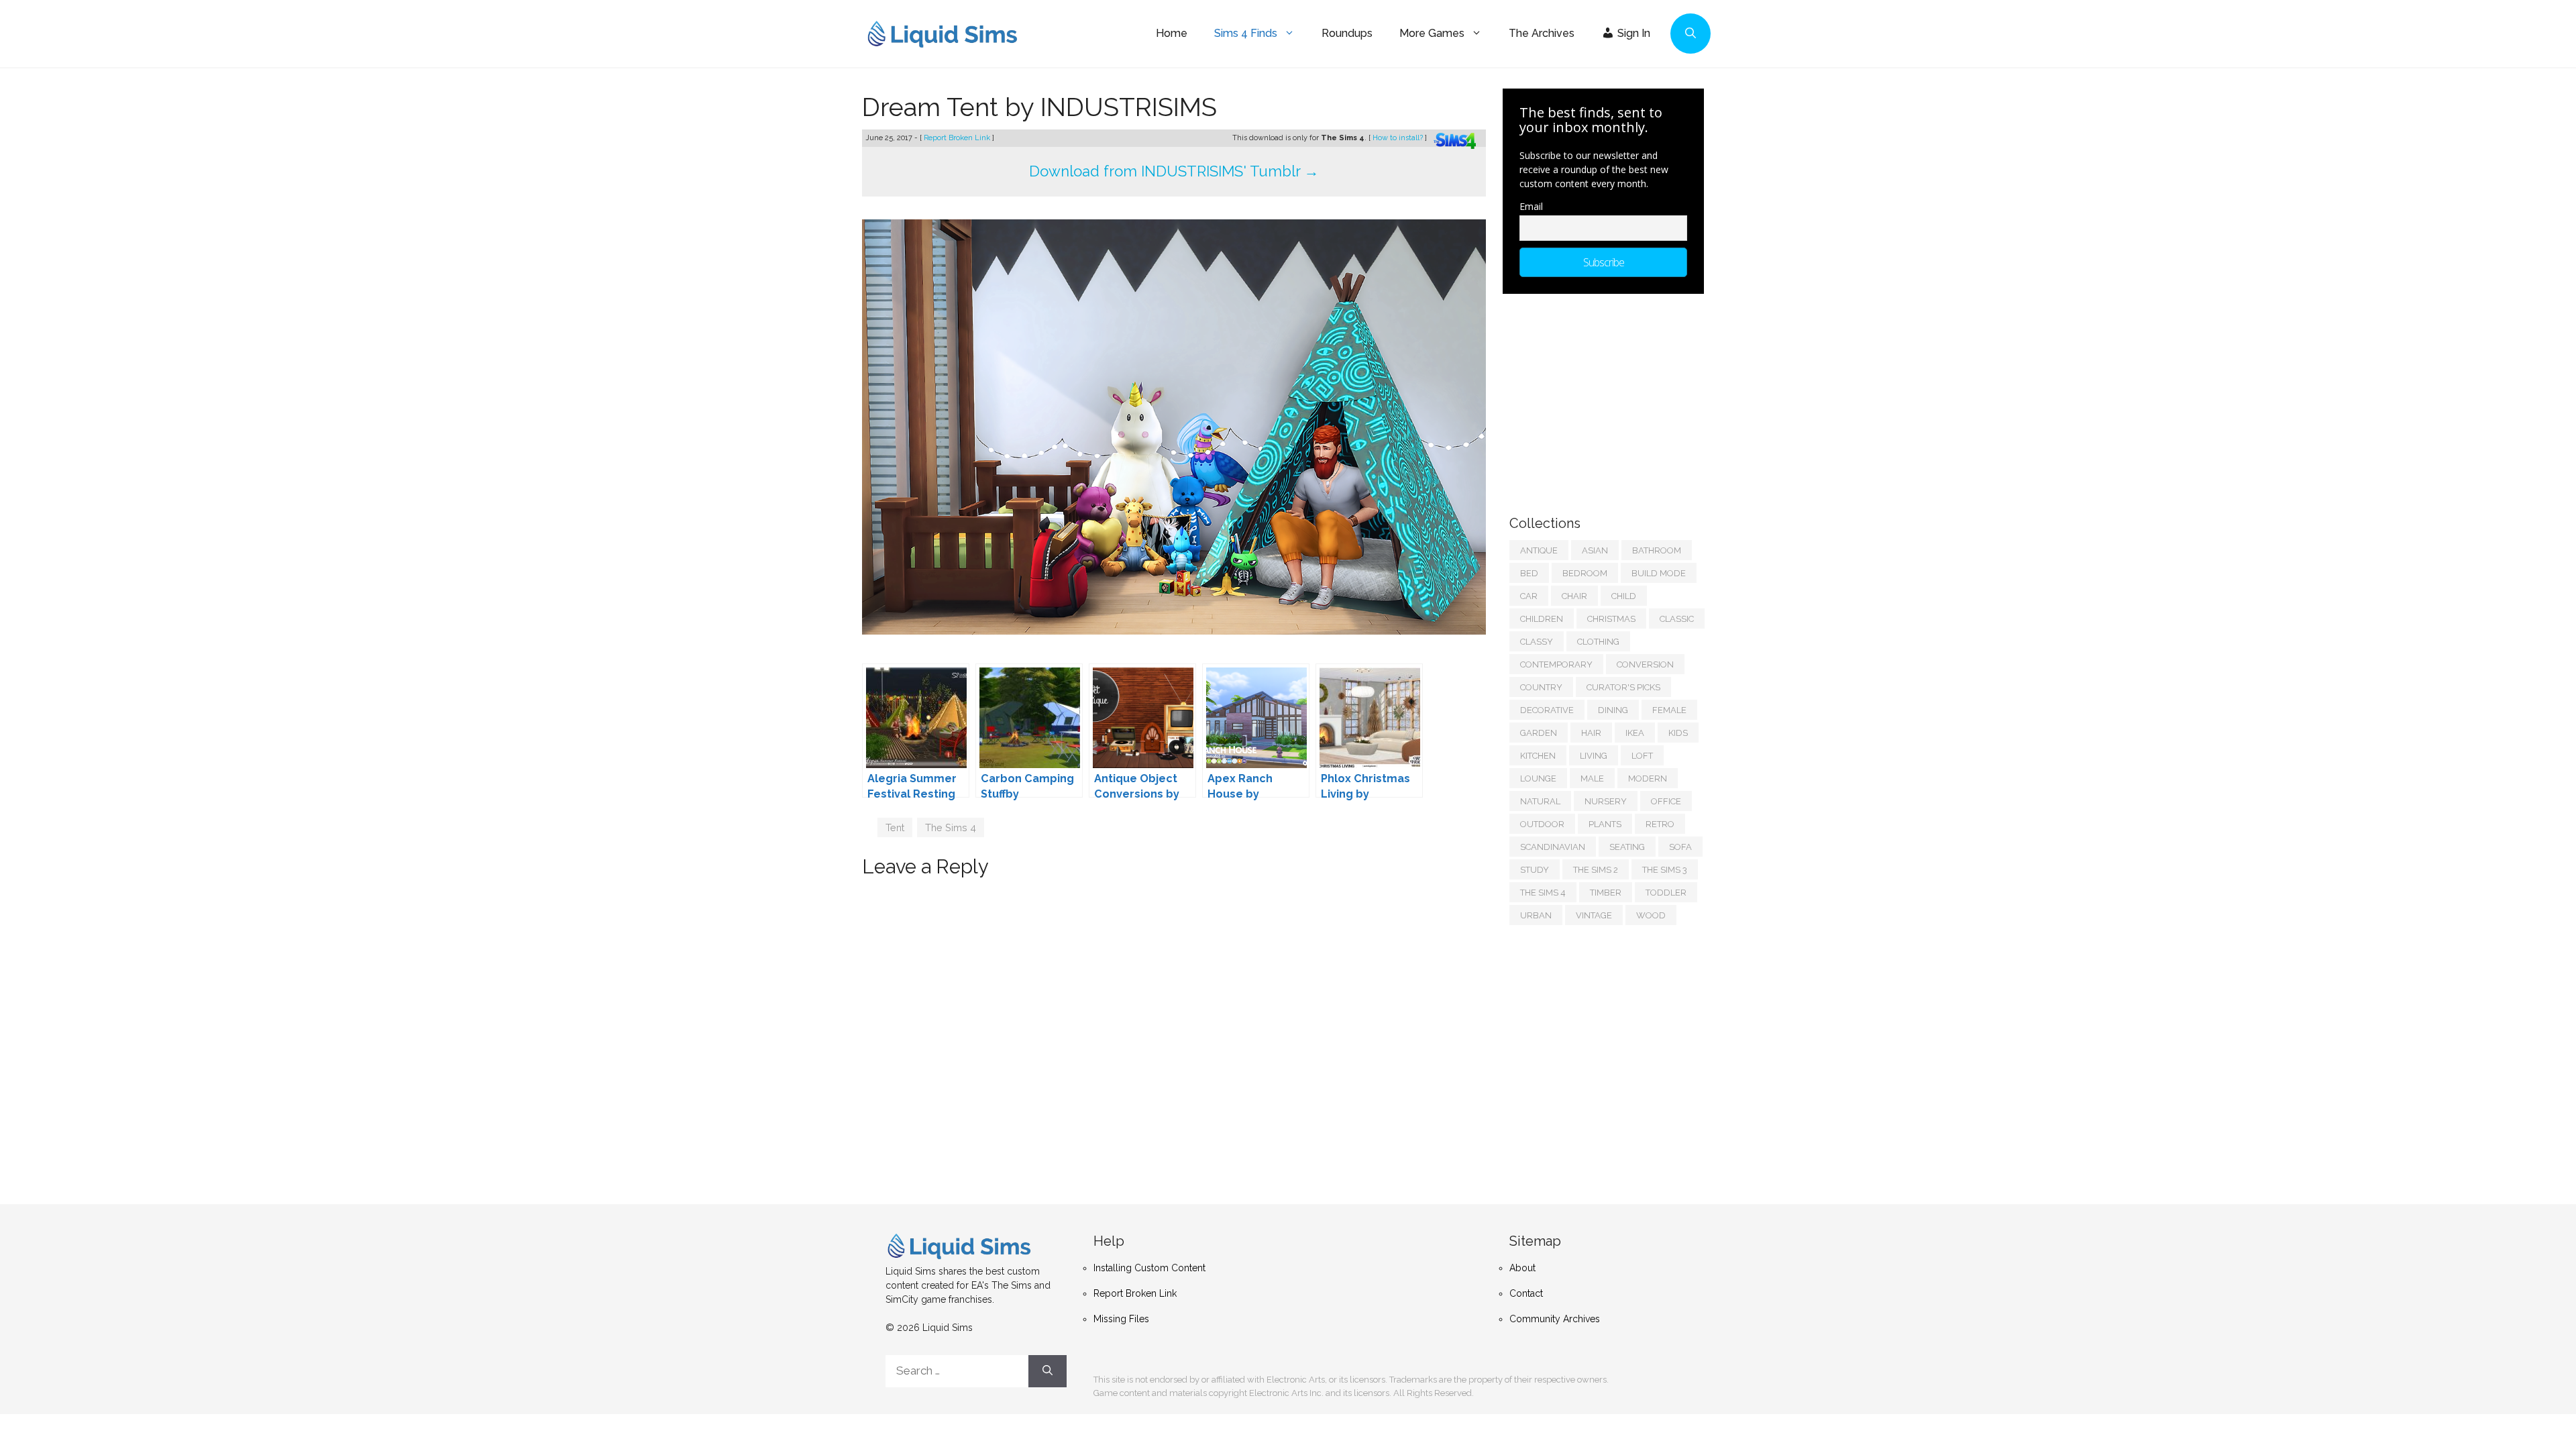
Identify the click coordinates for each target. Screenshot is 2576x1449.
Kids (1678, 733)
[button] (1690, 34)
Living (1594, 756)
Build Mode (1659, 573)
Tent (895, 827)
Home (1172, 33)
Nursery (1606, 801)
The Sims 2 (1596, 870)
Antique (1539, 550)
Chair (1574, 596)
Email (1531, 206)
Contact (1526, 1293)
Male (1592, 779)
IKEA (1635, 733)
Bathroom (1657, 550)
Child (1624, 596)
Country (1541, 687)
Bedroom (1585, 573)
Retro (1660, 824)
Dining (1613, 710)
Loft (1642, 756)
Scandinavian (1553, 847)
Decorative (1547, 710)
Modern (1648, 779)
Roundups (1347, 33)
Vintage (1594, 915)
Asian (1595, 550)
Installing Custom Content (1149, 1268)
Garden (1539, 733)
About (1522, 1268)
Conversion (1645, 664)
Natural (1540, 801)
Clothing (1598, 642)
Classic (1677, 619)
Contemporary (1556, 664)
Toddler (1666, 893)
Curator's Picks (1623, 687)
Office (1666, 801)
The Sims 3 (1665, 870)
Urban (1536, 915)
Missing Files (1121, 1319)
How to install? (1399, 138)
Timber (1606, 893)
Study (1535, 870)
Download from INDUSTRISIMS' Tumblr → (1174, 171)
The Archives (1542, 33)
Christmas (1611, 619)
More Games (1432, 33)
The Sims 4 (951, 827)
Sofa (1680, 847)
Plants (1605, 824)
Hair (1591, 733)
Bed (1529, 573)
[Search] (1048, 1371)
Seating (1627, 847)
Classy (1537, 642)
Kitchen (1538, 756)
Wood (1651, 915)
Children (1542, 619)
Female (1669, 710)
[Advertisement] (1610, 398)
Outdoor (1542, 824)
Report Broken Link (958, 138)
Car (1529, 596)
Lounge (1538, 779)
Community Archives (1555, 1319)
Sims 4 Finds (1246, 33)
